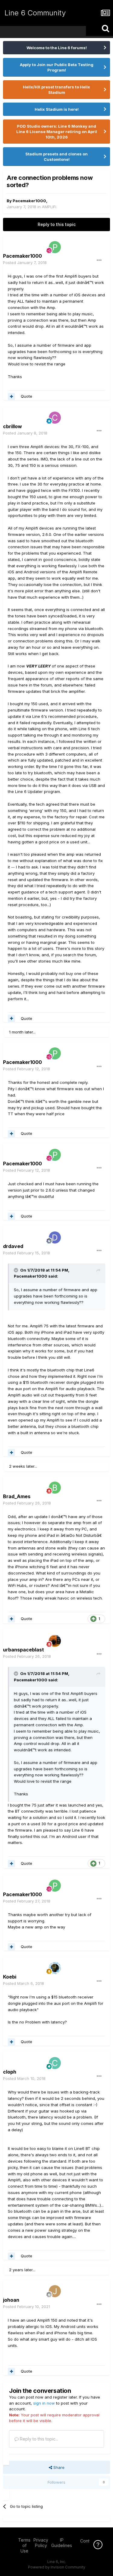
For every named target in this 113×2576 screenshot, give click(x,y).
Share (58, 2467)
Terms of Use (24, 2545)
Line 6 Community (35, 13)
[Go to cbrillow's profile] (55, 418)
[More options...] (99, 260)
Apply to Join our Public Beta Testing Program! (57, 67)
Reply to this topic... (38, 2439)
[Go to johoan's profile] (55, 2291)
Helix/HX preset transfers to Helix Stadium (56, 90)
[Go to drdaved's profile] (55, 1237)
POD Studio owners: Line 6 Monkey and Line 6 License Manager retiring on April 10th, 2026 (57, 132)
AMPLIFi (49, 207)
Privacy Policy (41, 2543)
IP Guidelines (62, 2543)
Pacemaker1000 (29, 201)
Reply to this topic (57, 224)
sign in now (44, 2403)
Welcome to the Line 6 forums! (57, 48)
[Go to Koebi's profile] (55, 1968)
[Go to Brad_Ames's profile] (55, 1488)
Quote (27, 396)
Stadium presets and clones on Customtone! (56, 157)
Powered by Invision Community (57, 2567)
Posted (25, 263)
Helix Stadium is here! (57, 109)
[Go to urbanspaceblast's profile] (55, 1641)
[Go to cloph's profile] (55, 2063)
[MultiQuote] (11, 396)
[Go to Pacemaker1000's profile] (55, 247)
